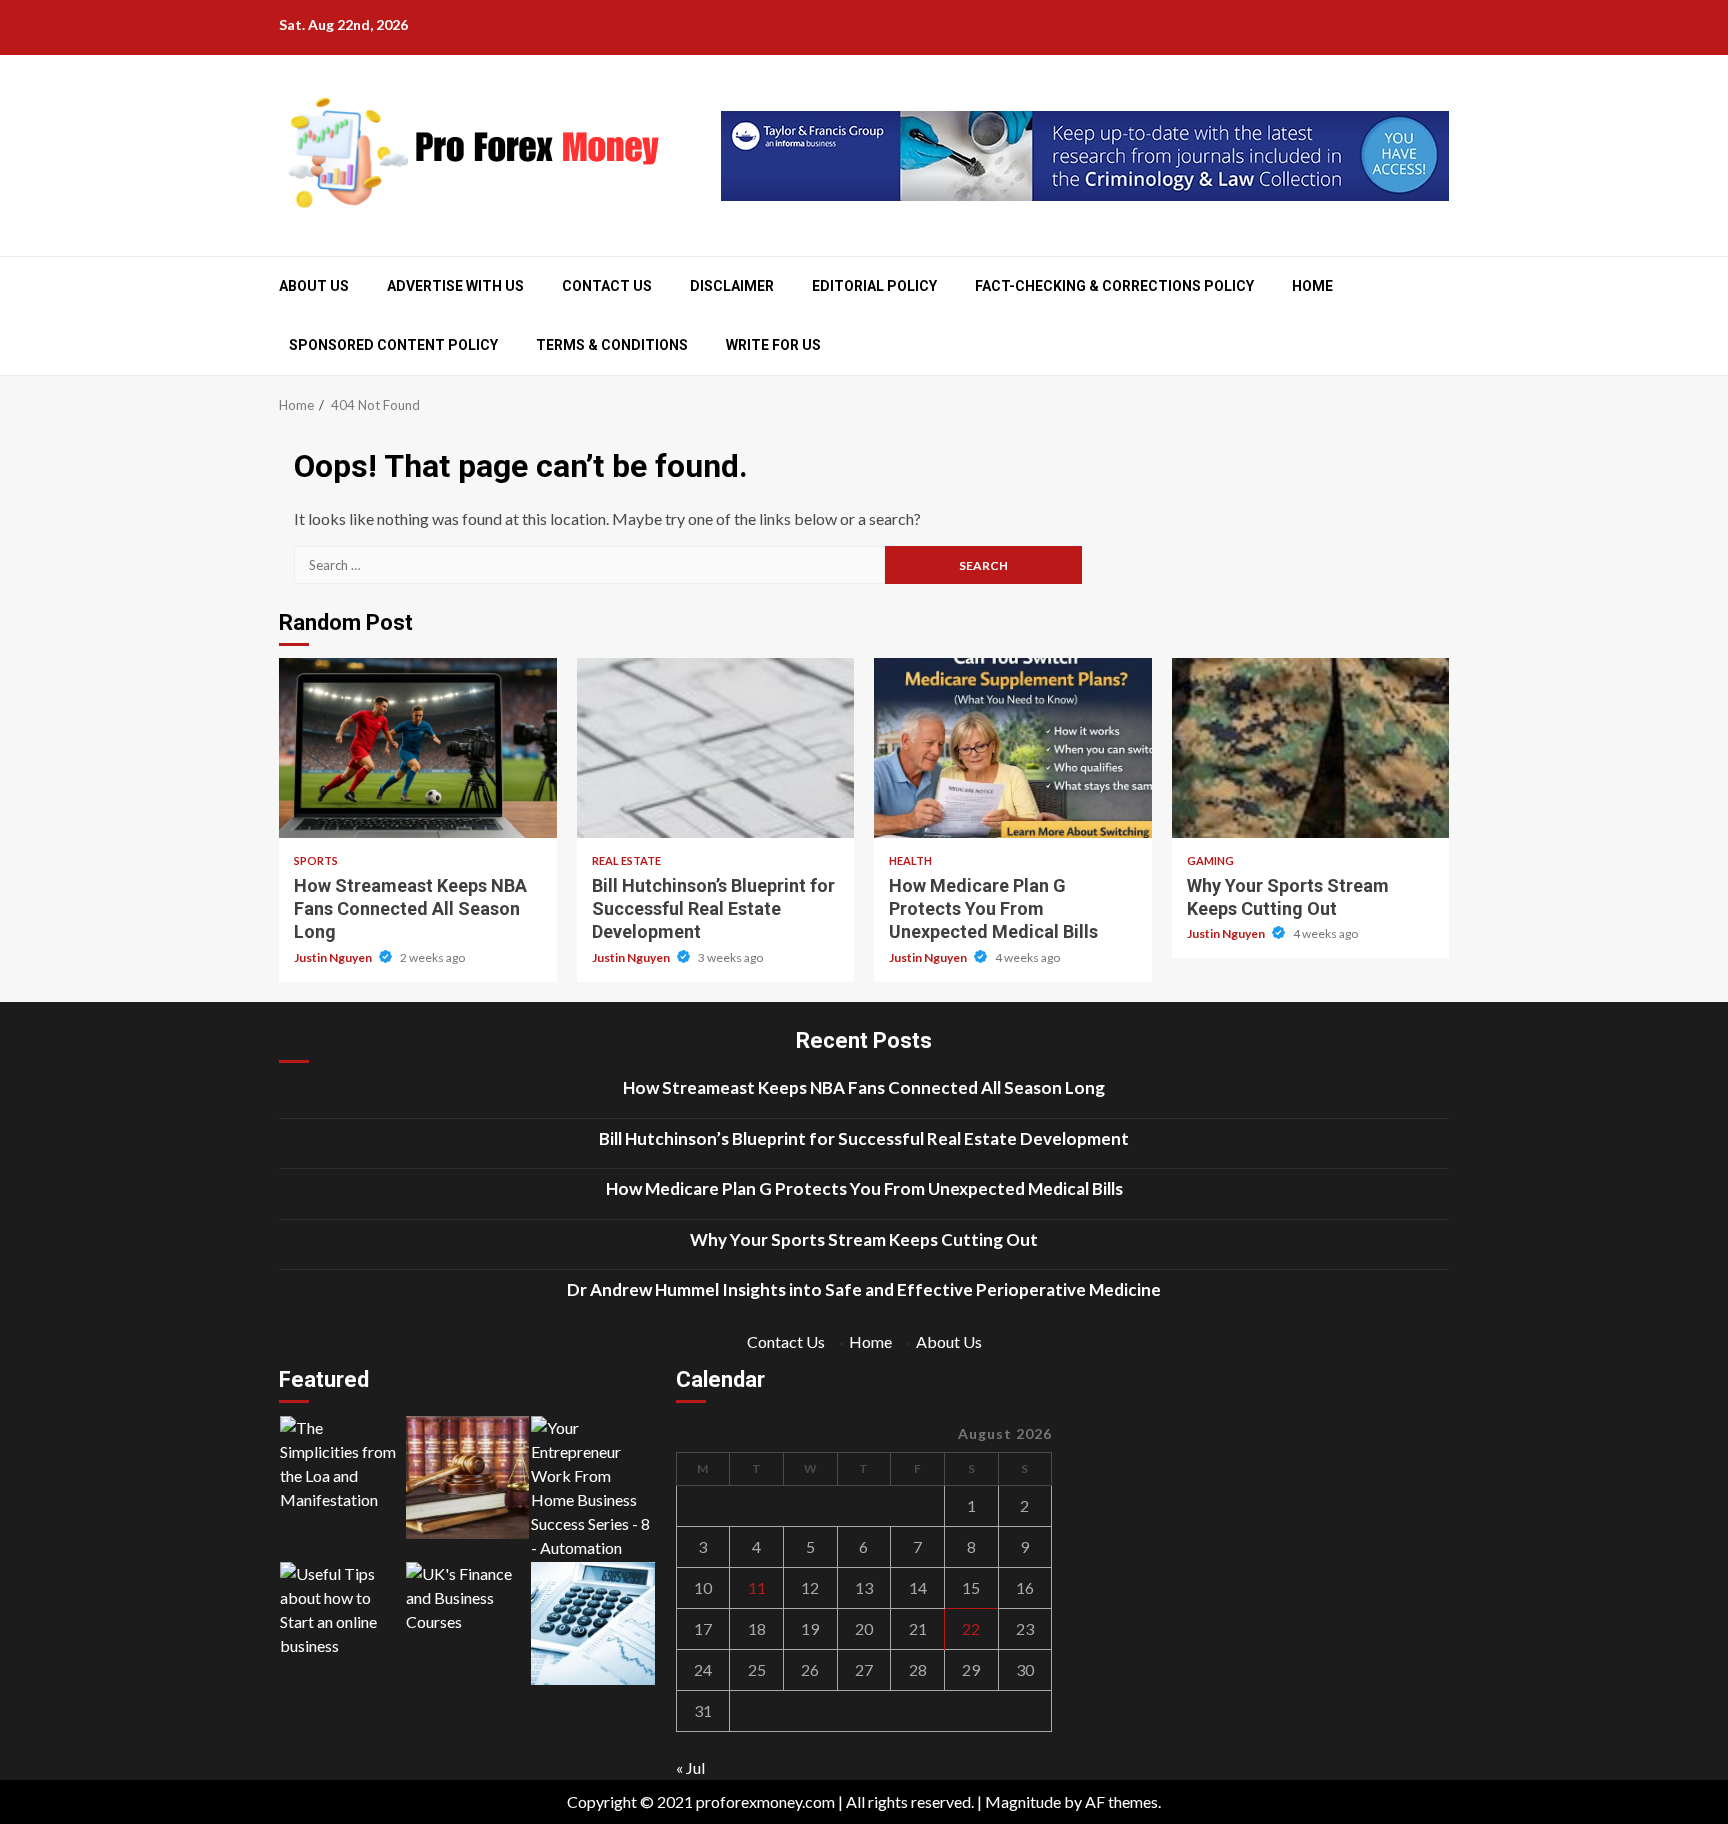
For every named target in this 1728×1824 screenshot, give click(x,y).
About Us (314, 286)
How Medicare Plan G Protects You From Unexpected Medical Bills (1013, 748)
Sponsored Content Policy (393, 345)
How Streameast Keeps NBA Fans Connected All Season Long (418, 748)
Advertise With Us (455, 286)
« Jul (690, 1767)
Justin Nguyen (334, 957)
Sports (316, 860)
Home (1312, 286)
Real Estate (626, 860)
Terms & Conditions (612, 345)
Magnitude (1023, 1801)
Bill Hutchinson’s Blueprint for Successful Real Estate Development (716, 748)
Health (910, 860)
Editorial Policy (874, 286)
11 (757, 1587)
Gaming (1210, 860)
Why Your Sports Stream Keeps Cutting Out (1311, 748)
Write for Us (773, 345)
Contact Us (607, 286)
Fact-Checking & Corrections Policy (1114, 286)
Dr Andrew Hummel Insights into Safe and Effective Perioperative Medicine (864, 1289)
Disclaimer (732, 286)
